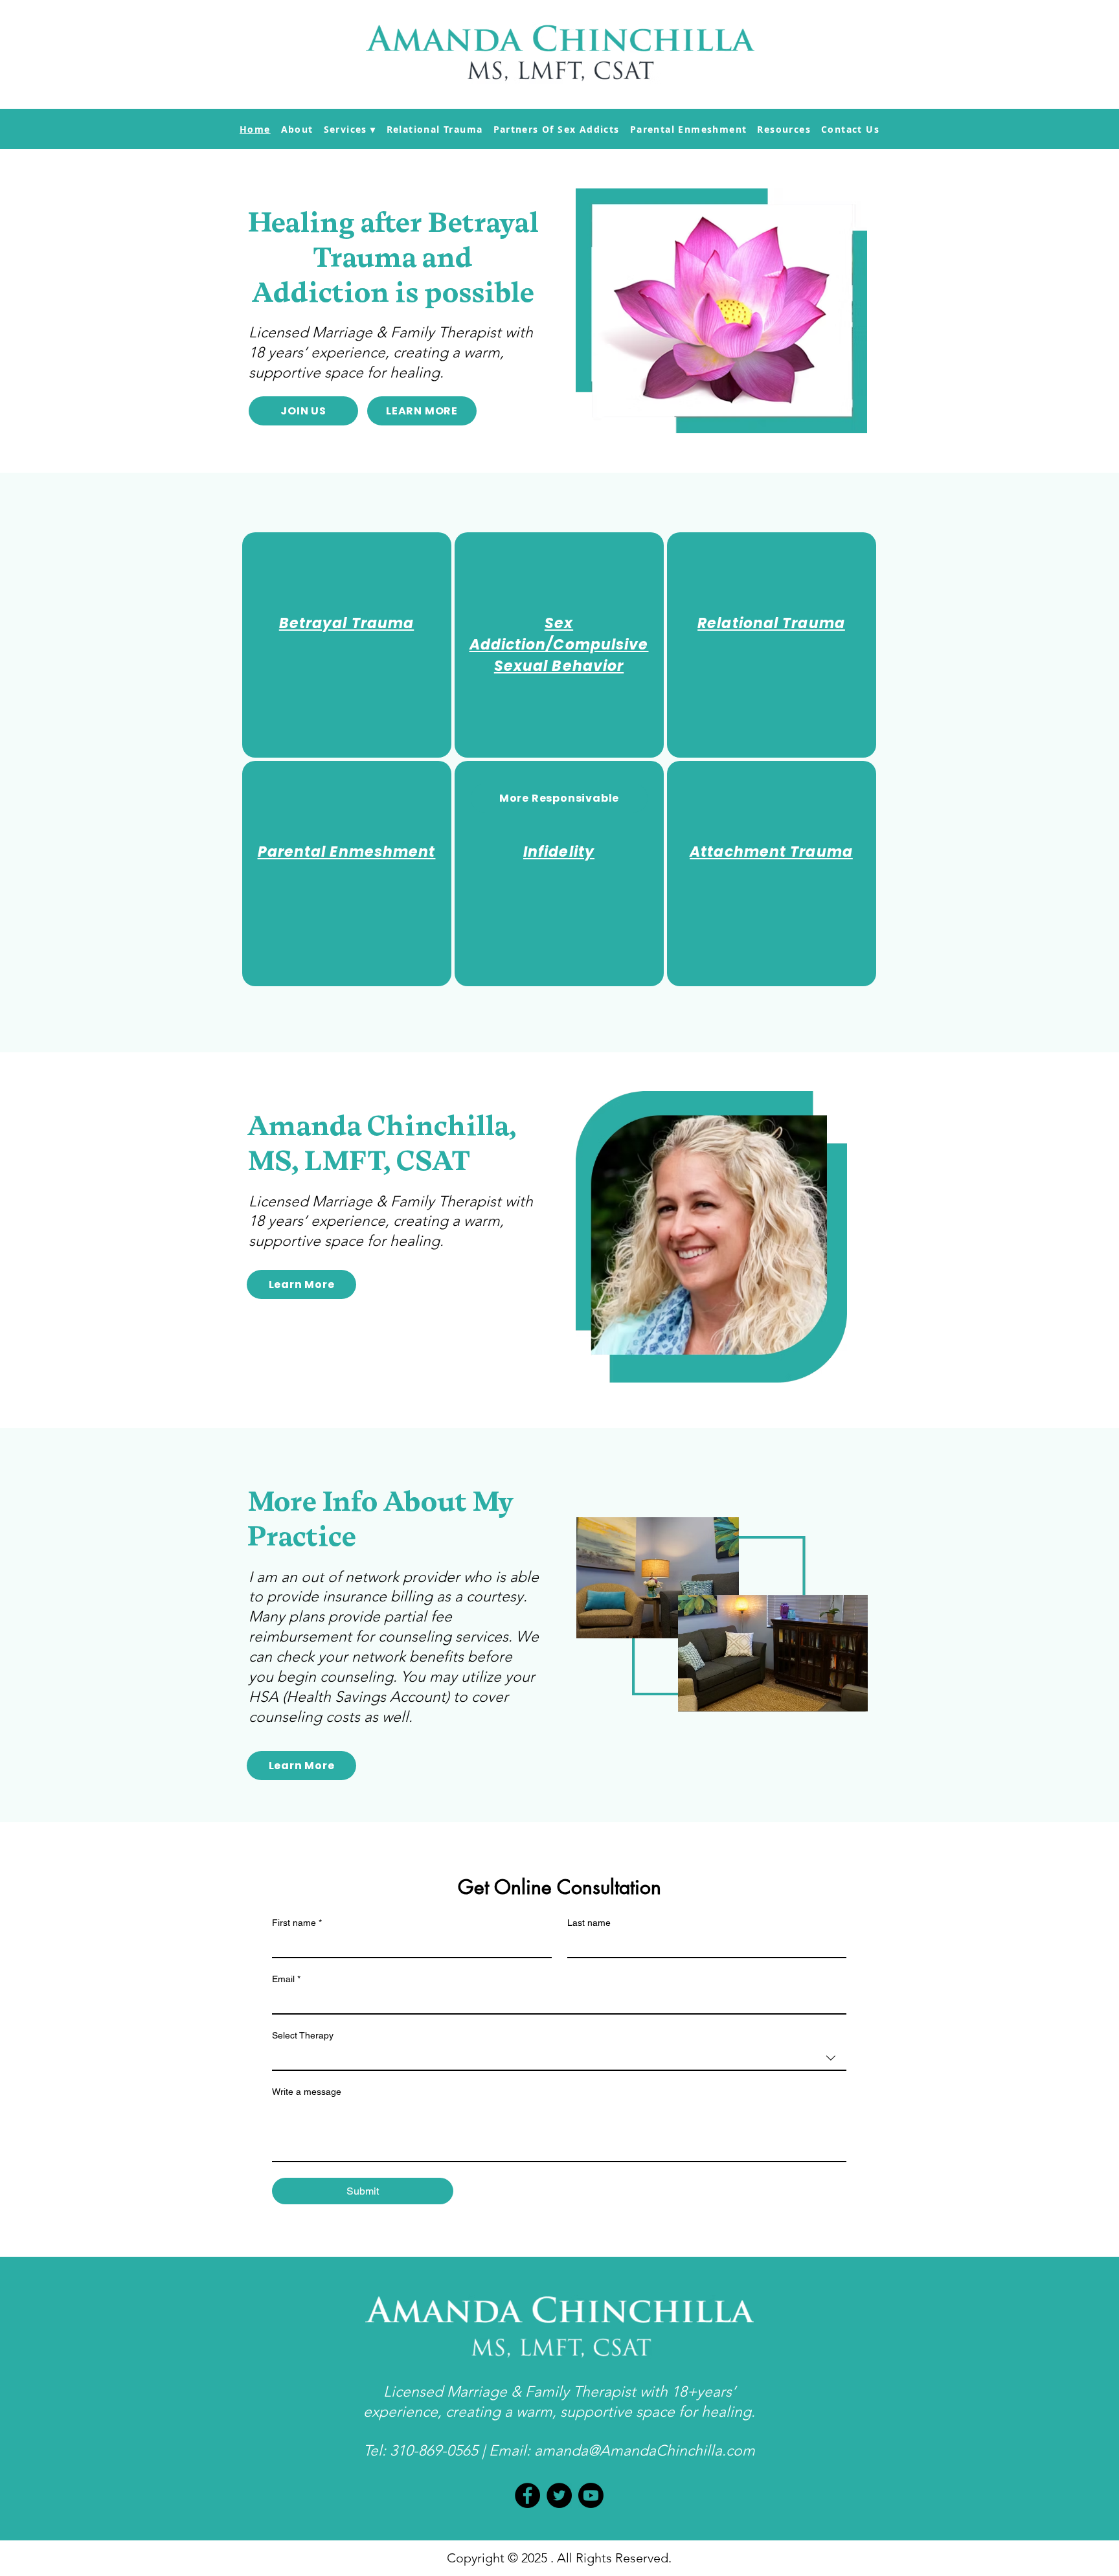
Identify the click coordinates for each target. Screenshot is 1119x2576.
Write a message (307, 2092)
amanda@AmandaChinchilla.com (645, 2451)
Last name (589, 1923)
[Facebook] (527, 2495)
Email (286, 1979)
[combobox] (559, 2059)
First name (297, 1923)
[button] (350, 129)
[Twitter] (559, 2495)
